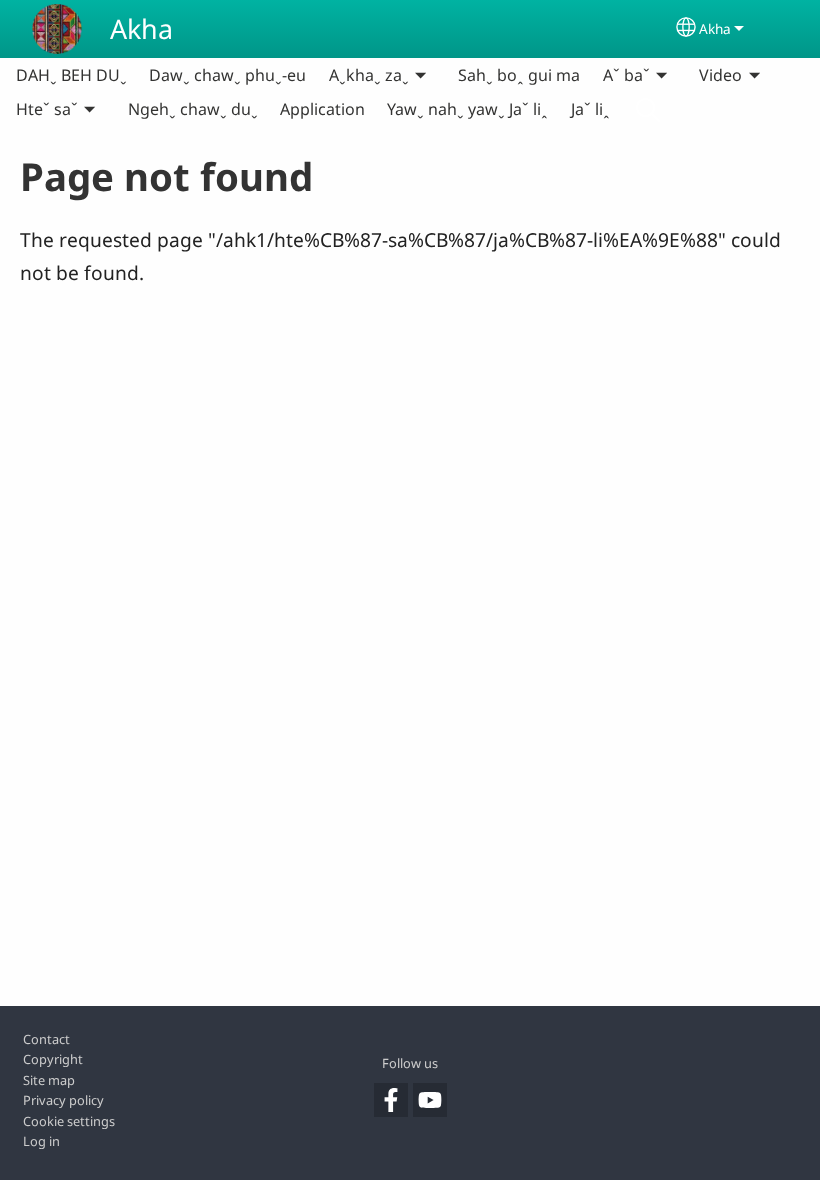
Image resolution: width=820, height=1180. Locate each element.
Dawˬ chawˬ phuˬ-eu (227, 75)
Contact (46, 1039)
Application (322, 109)
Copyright (53, 1059)
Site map (49, 1080)
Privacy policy (63, 1100)
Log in (41, 1141)
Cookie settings (69, 1121)
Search (648, 109)
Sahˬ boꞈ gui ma (519, 75)
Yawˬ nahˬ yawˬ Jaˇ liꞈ (467, 109)
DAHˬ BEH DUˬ (71, 75)
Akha (141, 28)
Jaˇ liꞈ (590, 109)
